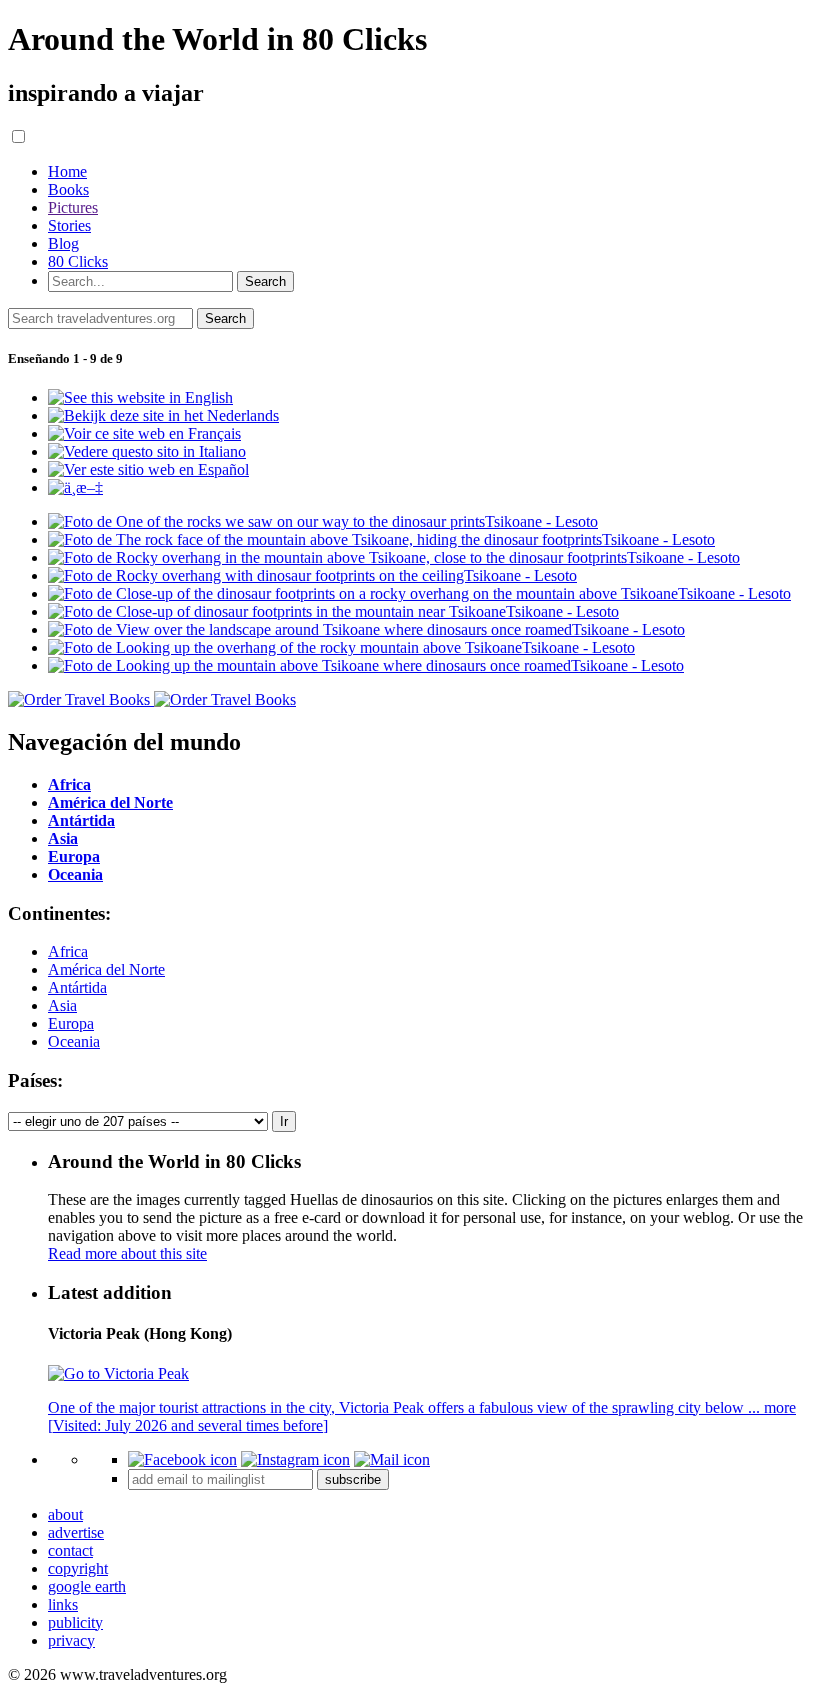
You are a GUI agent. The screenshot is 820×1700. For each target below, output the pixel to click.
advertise (76, 1532)
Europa (71, 1023)
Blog (63, 243)
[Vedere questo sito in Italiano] (147, 451)
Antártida (77, 987)
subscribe (353, 1479)
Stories (69, 225)
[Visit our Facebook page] (182, 1459)
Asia (62, 1005)
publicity (75, 1622)
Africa (68, 951)
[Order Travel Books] (152, 699)
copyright (78, 1568)
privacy (71, 1640)
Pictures (73, 207)
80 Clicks (78, 261)
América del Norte (106, 969)
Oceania (74, 1041)
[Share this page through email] (392, 1459)
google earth (87, 1586)
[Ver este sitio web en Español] (148, 469)
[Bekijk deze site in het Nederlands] (163, 415)
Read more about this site (127, 1253)
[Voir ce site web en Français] (144, 433)
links (63, 1604)
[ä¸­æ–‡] (75, 487)
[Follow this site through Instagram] (295, 1459)
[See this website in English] (140, 397)
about (65, 1514)
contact (70, 1550)
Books (68, 189)
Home (67, 171)
